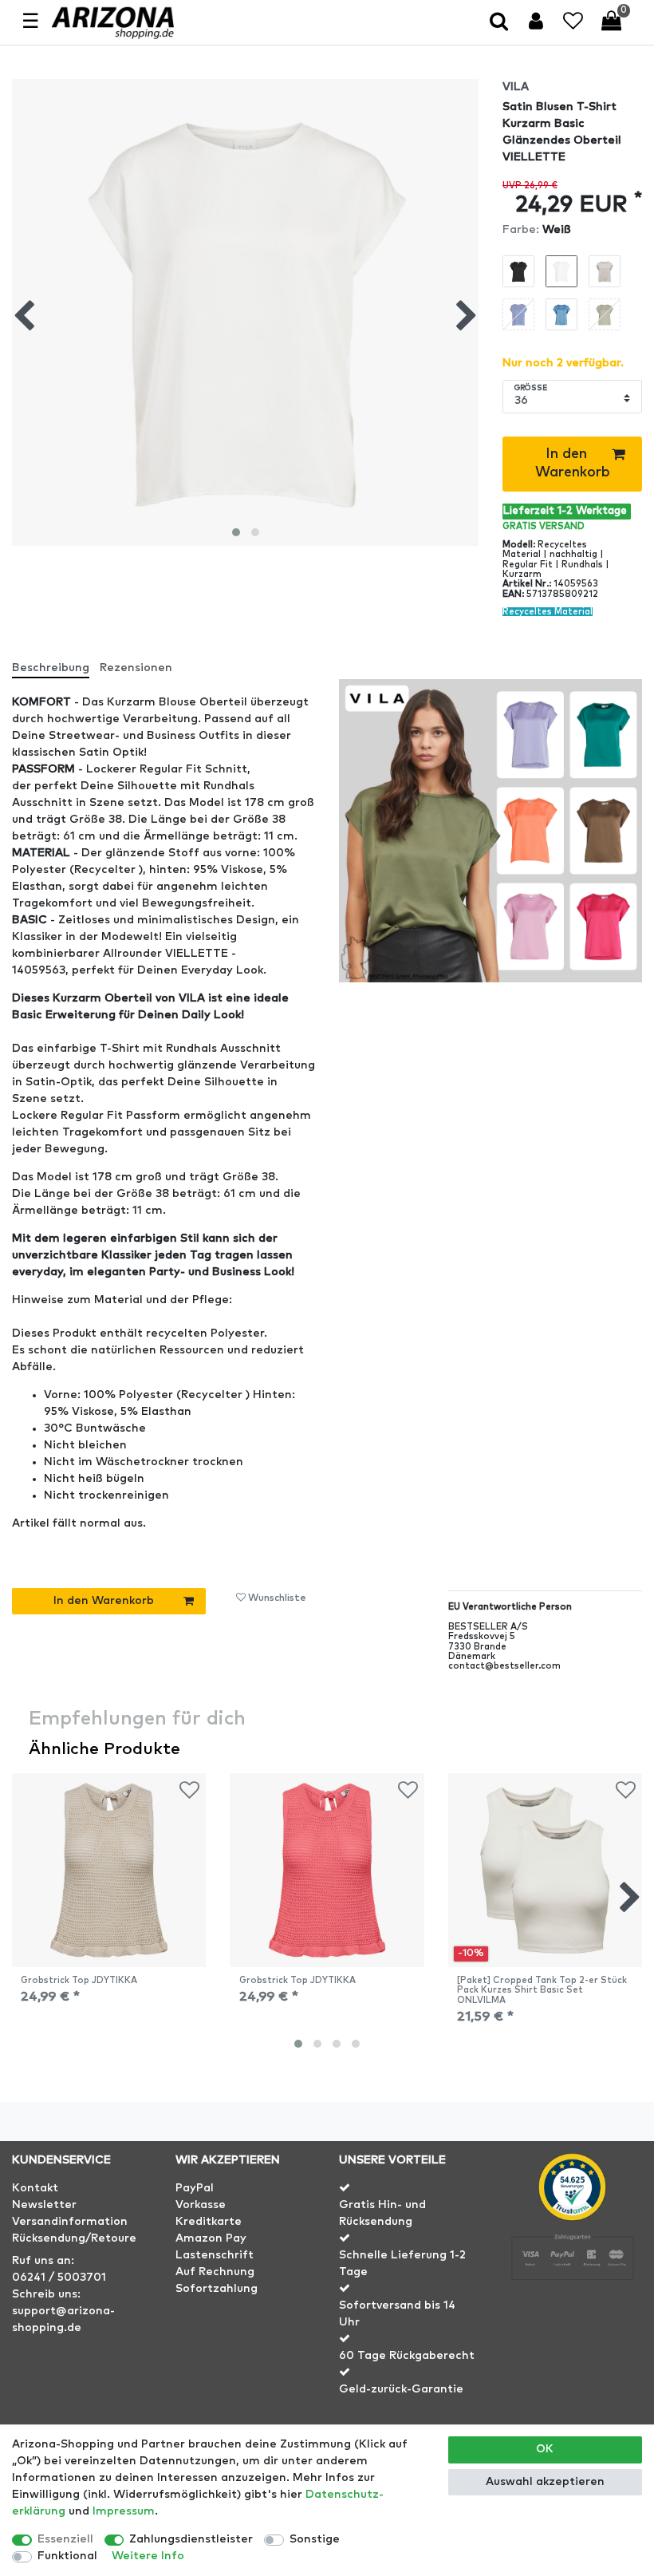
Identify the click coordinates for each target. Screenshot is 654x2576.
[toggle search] (500, 23)
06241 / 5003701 (59, 2278)
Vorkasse (201, 2205)
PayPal (195, 2188)
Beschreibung (51, 668)
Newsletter (44, 2205)
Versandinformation (70, 2222)
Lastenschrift (215, 2255)
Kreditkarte (209, 2222)
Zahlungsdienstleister (191, 2539)
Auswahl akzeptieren (545, 2482)
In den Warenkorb (573, 463)
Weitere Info (148, 2556)
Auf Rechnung (215, 2272)
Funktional (67, 2556)
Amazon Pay (211, 2238)
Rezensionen (136, 668)
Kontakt (35, 2188)
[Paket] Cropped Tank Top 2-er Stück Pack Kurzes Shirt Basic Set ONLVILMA (542, 1990)
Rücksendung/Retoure (74, 2238)
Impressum (124, 2511)
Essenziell (65, 2539)
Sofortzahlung (217, 2289)
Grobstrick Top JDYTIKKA (79, 1980)
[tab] (56, 662)
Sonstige (315, 2539)
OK (545, 2449)
